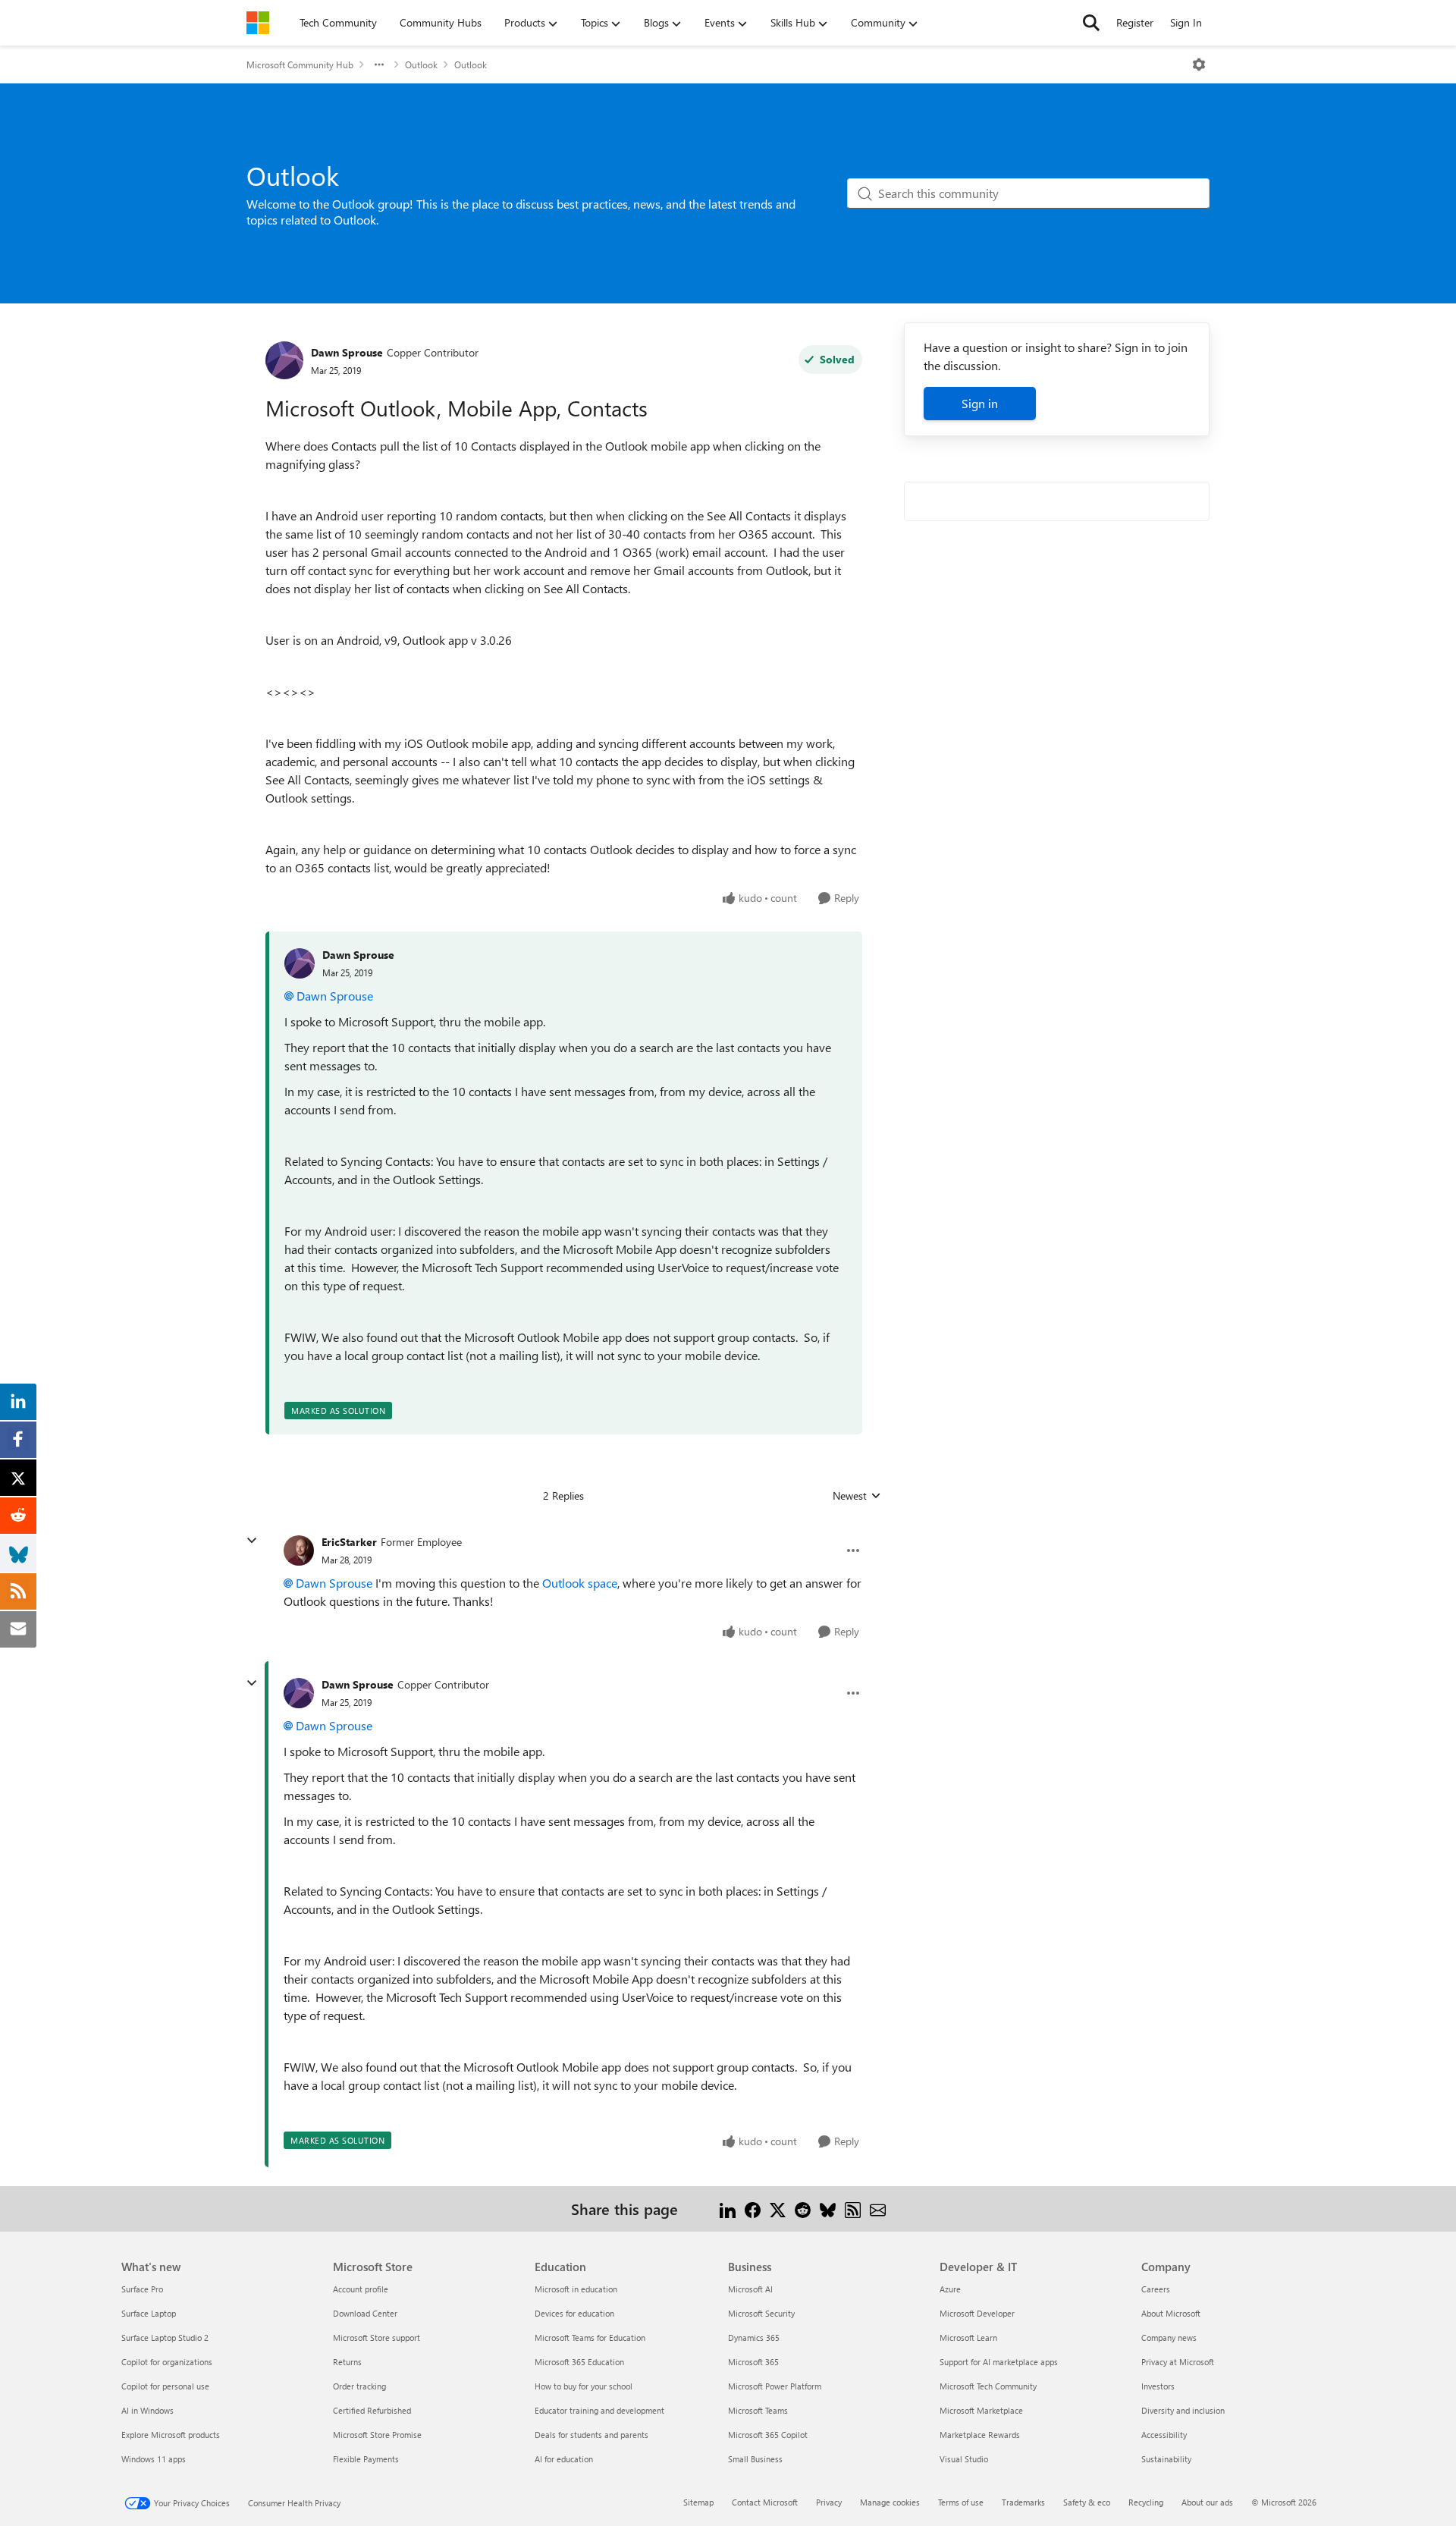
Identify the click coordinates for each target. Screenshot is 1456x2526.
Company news (1169, 2337)
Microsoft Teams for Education (590, 2337)
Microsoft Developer (977, 2313)
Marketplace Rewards (980, 2435)
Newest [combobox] (857, 1496)
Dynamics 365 (754, 2337)
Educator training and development (599, 2410)
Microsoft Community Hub (300, 64)
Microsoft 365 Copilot (768, 2435)
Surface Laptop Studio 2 (165, 2337)
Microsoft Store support (377, 2337)
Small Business (755, 2459)
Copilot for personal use (165, 2386)
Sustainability (1166, 2459)
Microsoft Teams (758, 2410)
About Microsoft (1171, 2313)
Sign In (1186, 22)
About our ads (1207, 2502)
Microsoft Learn (968, 2337)
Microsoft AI (750, 2289)
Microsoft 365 (753, 2362)
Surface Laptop (149, 2313)
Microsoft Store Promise (377, 2435)
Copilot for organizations (167, 2362)
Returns (347, 2362)
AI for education (564, 2459)
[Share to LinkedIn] (728, 2209)
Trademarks (1023, 2502)
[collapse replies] (252, 1541)
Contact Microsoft (765, 2502)
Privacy (829, 2502)
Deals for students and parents (591, 2435)
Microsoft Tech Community (988, 2386)
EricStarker (349, 1542)
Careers (1156, 2289)
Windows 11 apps (154, 2459)
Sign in (980, 403)
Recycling (1146, 2502)
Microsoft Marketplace (981, 2410)
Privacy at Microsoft (1178, 2362)
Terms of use (961, 2502)
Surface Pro (142, 2289)
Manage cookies (890, 2502)
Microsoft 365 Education (579, 2362)
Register (1135, 22)
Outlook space (580, 1583)
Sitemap (698, 2502)
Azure (950, 2289)
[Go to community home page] (258, 23)
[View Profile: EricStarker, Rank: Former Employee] (299, 1550)
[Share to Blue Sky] (828, 2209)
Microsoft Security (761, 2313)
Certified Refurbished (372, 2410)
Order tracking (359, 2386)
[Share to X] (778, 2209)
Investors (1158, 2386)
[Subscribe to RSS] (853, 2209)
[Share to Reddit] (803, 2209)
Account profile (361, 2289)
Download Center (365, 2313)
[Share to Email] (878, 2209)
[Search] (1091, 23)
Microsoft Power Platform (775, 2386)
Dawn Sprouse (347, 352)
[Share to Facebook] (753, 2209)
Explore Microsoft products (171, 2435)
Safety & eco (1087, 2502)
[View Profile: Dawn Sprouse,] (300, 963)
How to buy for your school (584, 2386)
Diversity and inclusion (1183, 2410)
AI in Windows (147, 2410)
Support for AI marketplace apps (999, 2362)
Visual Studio (964, 2459)
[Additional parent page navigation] (379, 64)
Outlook (421, 64)
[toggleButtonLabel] (1199, 64)
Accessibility (1164, 2435)
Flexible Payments (366, 2459)
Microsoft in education (576, 2289)
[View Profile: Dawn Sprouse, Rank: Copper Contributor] (284, 360)
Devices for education (574, 2313)
